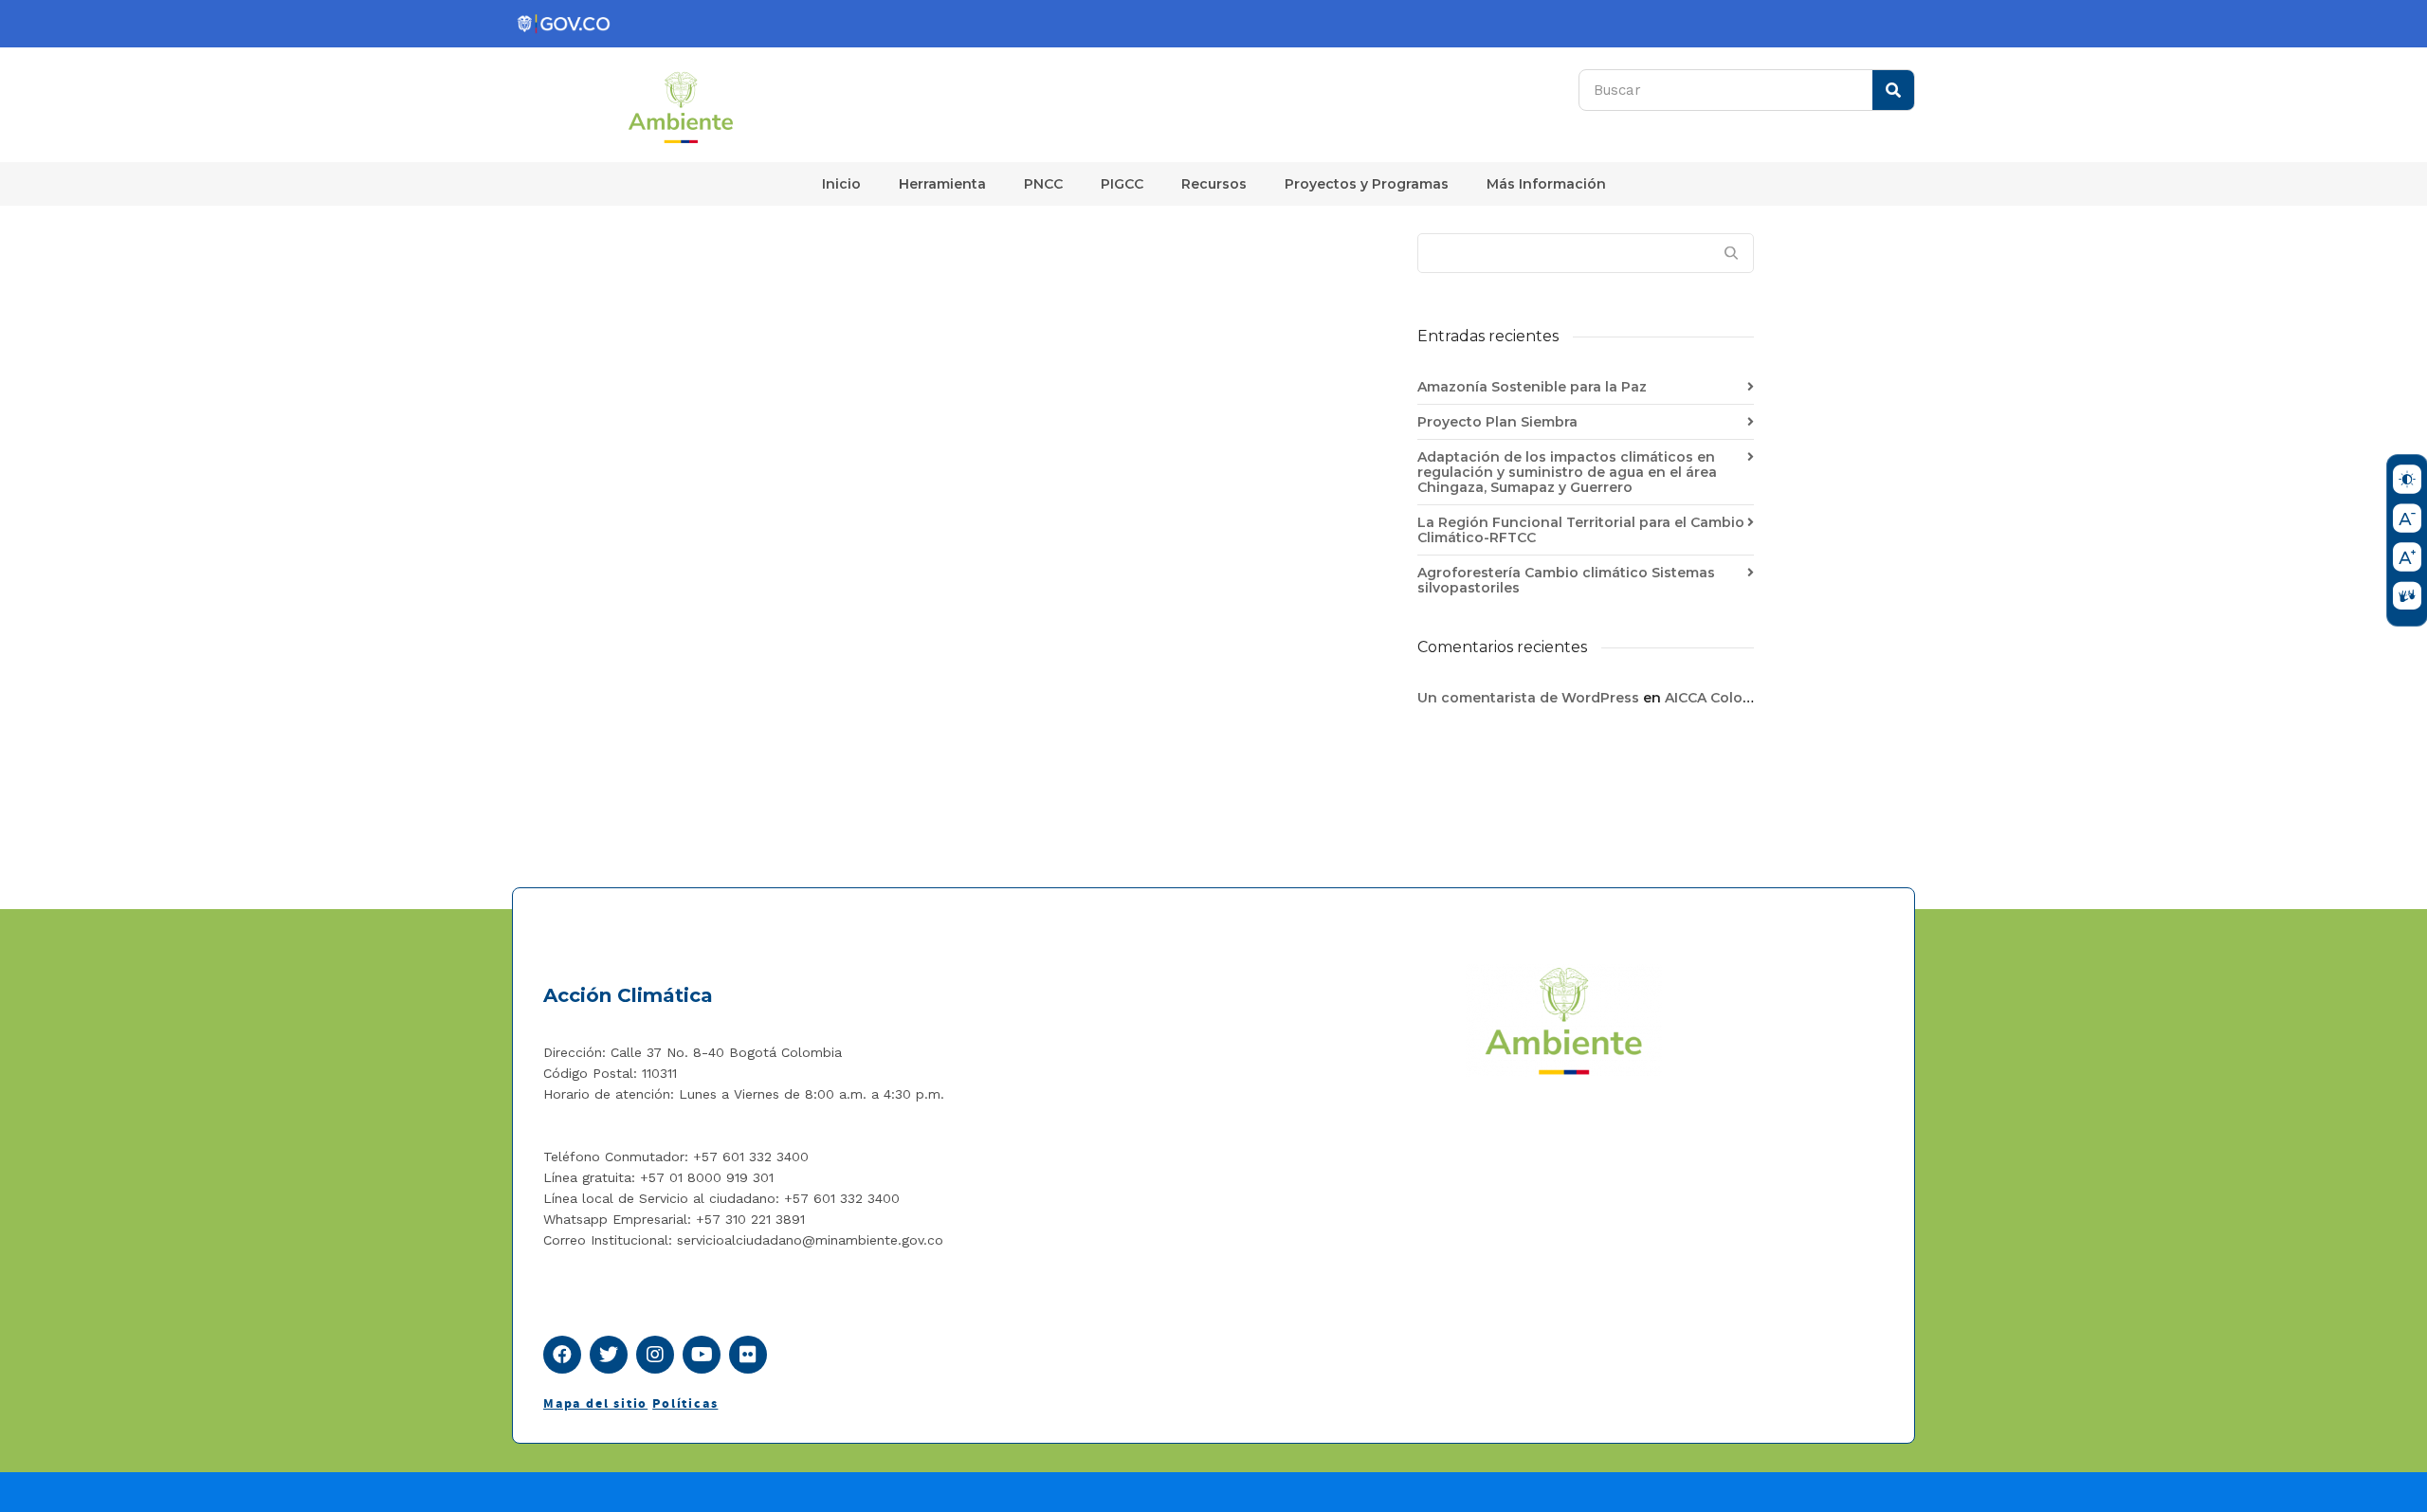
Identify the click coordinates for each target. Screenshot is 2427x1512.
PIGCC (1122, 184)
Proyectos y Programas (1367, 184)
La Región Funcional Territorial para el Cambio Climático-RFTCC (1581, 530)
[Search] (1893, 90)
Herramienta (942, 184)
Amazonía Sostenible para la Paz (1532, 387)
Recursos (1214, 184)
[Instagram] (655, 1355)
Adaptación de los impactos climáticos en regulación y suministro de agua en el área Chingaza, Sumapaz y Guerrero (1567, 472)
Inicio (841, 184)
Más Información (1546, 184)
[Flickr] (748, 1355)
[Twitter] (609, 1355)
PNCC (1043, 184)
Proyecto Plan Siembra (1497, 422)
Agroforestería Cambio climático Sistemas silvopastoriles (1566, 580)
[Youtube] (702, 1355)
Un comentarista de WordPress (1528, 698)
